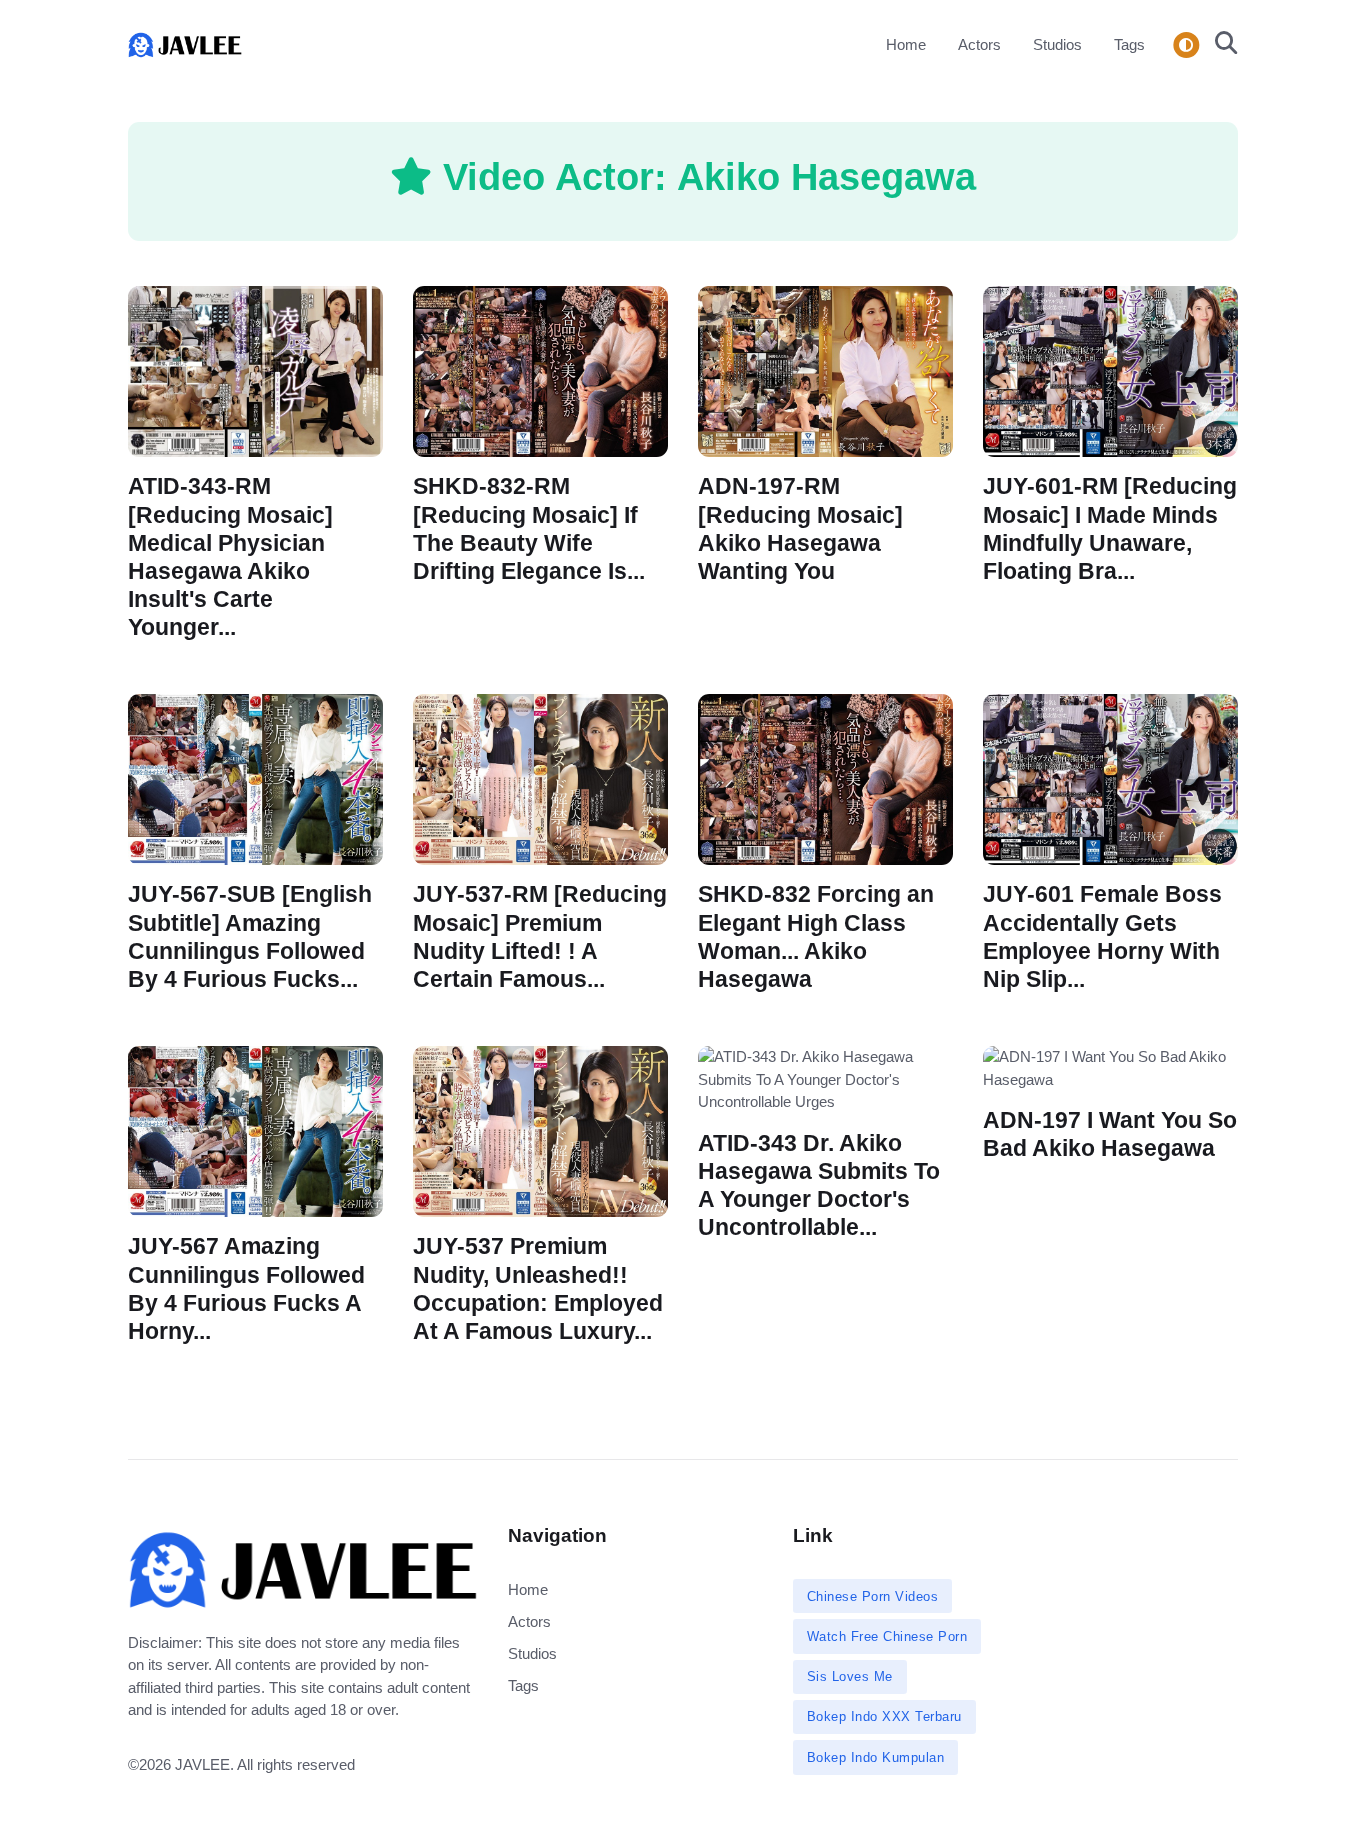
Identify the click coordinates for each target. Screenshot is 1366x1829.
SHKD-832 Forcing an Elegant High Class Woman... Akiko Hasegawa (816, 936)
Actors (979, 44)
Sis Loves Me (850, 1676)
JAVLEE (202, 1764)
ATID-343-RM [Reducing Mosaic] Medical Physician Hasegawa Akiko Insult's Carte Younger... (230, 557)
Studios (1057, 44)
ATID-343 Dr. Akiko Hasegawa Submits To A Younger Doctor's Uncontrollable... (819, 1184)
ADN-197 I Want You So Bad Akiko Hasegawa (1110, 1134)
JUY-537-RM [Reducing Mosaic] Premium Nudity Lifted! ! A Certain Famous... (540, 936)
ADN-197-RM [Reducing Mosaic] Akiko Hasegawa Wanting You (800, 528)
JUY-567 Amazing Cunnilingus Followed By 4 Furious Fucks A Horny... (246, 1288)
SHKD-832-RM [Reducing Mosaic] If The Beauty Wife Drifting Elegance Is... (529, 528)
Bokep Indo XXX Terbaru (884, 1716)
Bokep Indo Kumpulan (876, 1757)
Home (906, 44)
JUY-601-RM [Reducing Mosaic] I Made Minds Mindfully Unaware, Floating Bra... (1110, 528)
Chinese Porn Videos (873, 1596)
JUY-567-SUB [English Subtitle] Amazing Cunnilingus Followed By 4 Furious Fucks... (250, 936)
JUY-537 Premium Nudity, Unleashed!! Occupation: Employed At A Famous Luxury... (538, 1288)
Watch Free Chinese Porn (887, 1636)
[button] (1220, 45)
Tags (1129, 44)
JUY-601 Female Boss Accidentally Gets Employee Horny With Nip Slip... (1102, 936)
